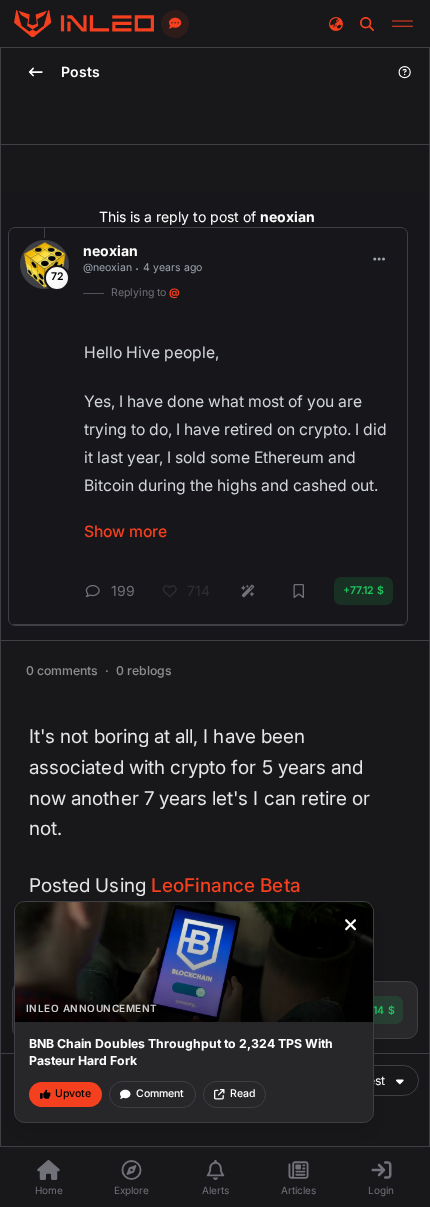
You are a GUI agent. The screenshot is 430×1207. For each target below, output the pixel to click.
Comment (160, 1093)
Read (242, 1093)
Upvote (73, 1093)
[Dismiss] (351, 925)
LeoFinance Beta (226, 885)
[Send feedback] (175, 24)
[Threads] (84, 24)
